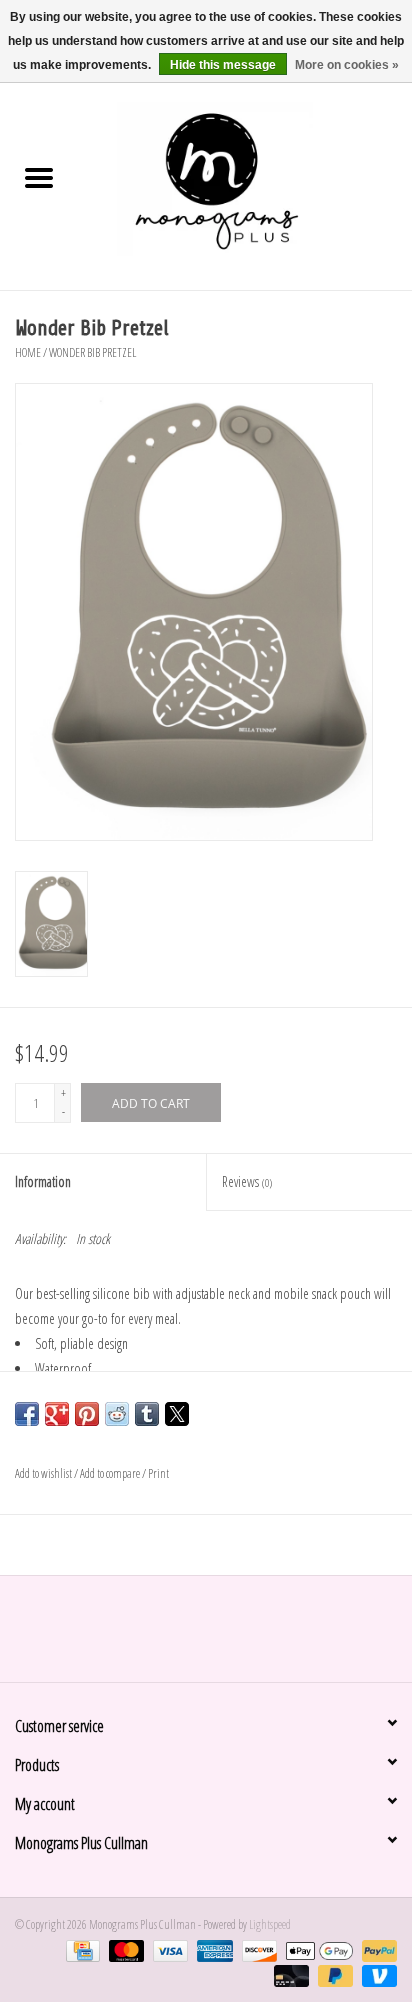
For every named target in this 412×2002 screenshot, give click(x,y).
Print (158, 1473)
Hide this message (223, 65)
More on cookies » (347, 65)
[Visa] (168, 1949)
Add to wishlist (44, 1473)
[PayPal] (376, 1949)
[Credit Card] (80, 1949)
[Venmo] (376, 1974)
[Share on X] (177, 1414)
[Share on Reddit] (117, 1414)
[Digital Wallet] (317, 1949)
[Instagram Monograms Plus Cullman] (224, 1636)
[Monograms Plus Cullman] (245, 179)
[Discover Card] (257, 1949)
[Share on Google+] (57, 1414)
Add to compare (111, 1473)
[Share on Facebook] (27, 1414)
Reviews (247, 1181)
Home (28, 352)
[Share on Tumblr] (147, 1414)
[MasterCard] (124, 1949)
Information (43, 1181)
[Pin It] (87, 1414)
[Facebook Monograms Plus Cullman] (189, 1636)
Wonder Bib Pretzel (92, 352)
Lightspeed (270, 1924)
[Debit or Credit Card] (289, 1974)
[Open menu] (39, 177)
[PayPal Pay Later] (333, 1974)
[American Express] (212, 1949)
